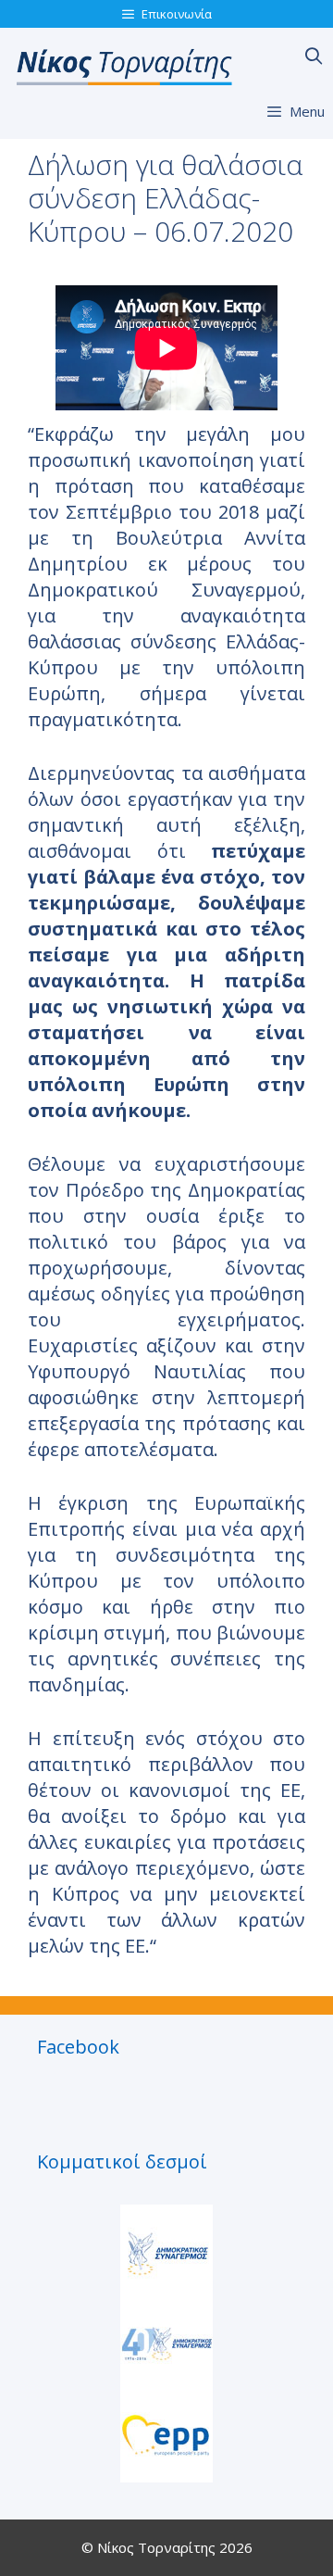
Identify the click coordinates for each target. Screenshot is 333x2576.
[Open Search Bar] (314, 56)
